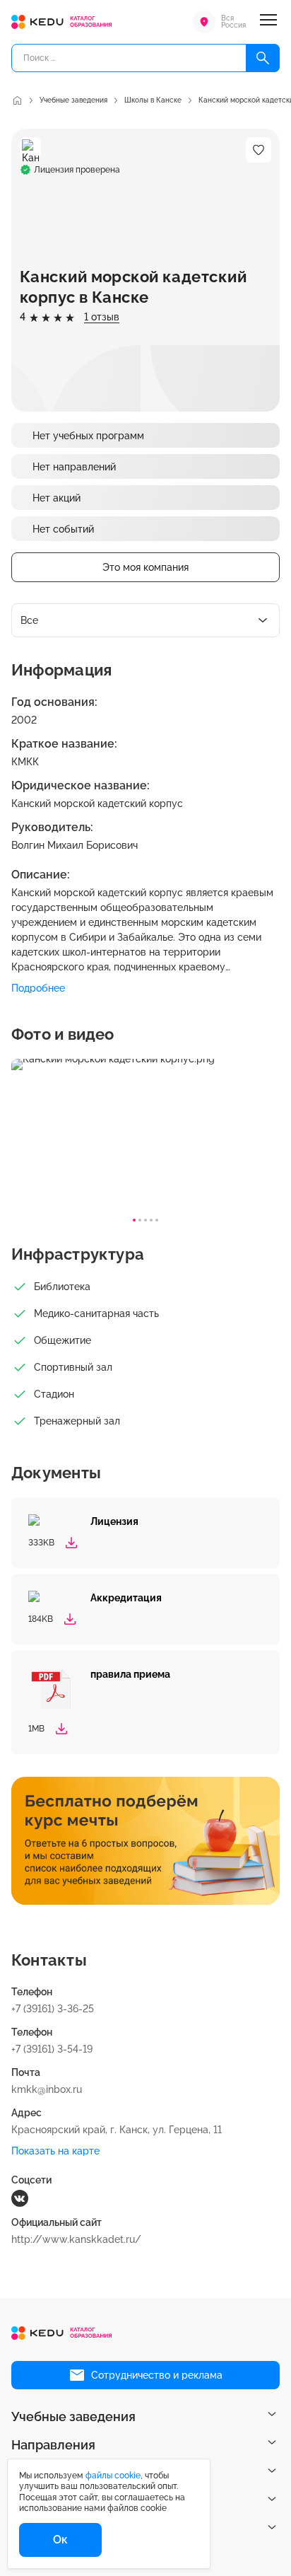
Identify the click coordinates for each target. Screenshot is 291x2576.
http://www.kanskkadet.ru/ (76, 2239)
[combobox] (145, 620)
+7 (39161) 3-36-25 (53, 2009)
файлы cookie (113, 2476)
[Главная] (17, 100)
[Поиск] (263, 58)
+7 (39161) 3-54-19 (52, 2049)
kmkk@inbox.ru (47, 2089)
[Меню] (268, 22)
